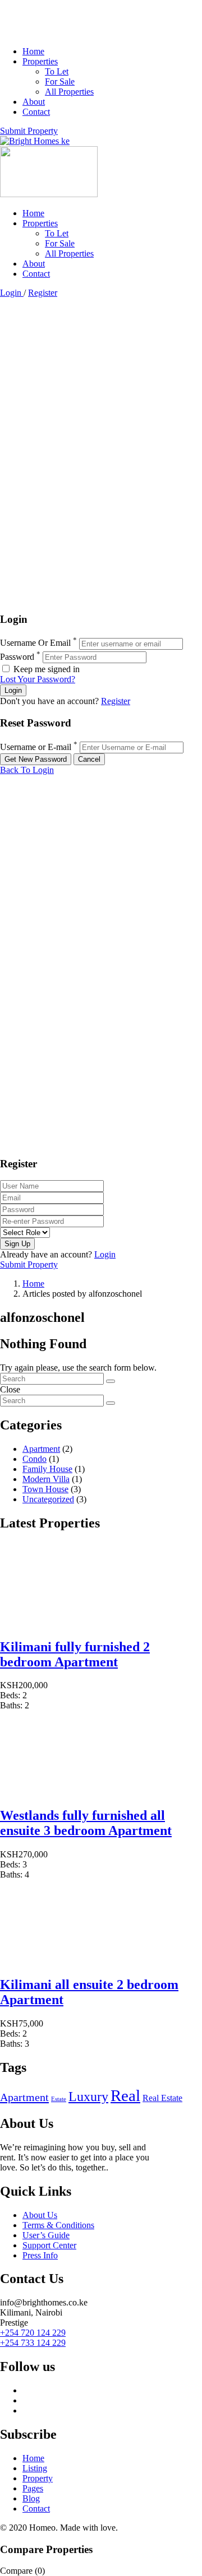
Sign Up (17, 1244)
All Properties (69, 92)
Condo (35, 1459)
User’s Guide (46, 2235)
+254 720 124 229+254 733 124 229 (33, 2338)
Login (12, 293)
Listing (35, 2468)
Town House (45, 1489)
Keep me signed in (45, 669)
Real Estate (162, 2098)
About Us (40, 2215)
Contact (36, 112)
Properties (40, 61)
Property (38, 2478)
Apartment (41, 1449)
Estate (59, 2099)
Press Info (40, 2255)
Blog (31, 2498)
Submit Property (29, 131)
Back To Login (27, 770)
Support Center (49, 2245)
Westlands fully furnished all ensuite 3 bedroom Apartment (86, 1823)
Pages (33, 2488)
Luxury (88, 2097)
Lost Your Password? (38, 679)
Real (125, 2095)
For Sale (60, 81)
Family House (47, 1469)
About (34, 102)
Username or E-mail (36, 747)
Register (43, 293)
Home (33, 51)
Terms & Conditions (58, 2225)
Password (17, 657)
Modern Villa (46, 1479)
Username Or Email (35, 643)
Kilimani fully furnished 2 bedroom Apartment (75, 1654)
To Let (57, 71)
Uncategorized (48, 1499)
